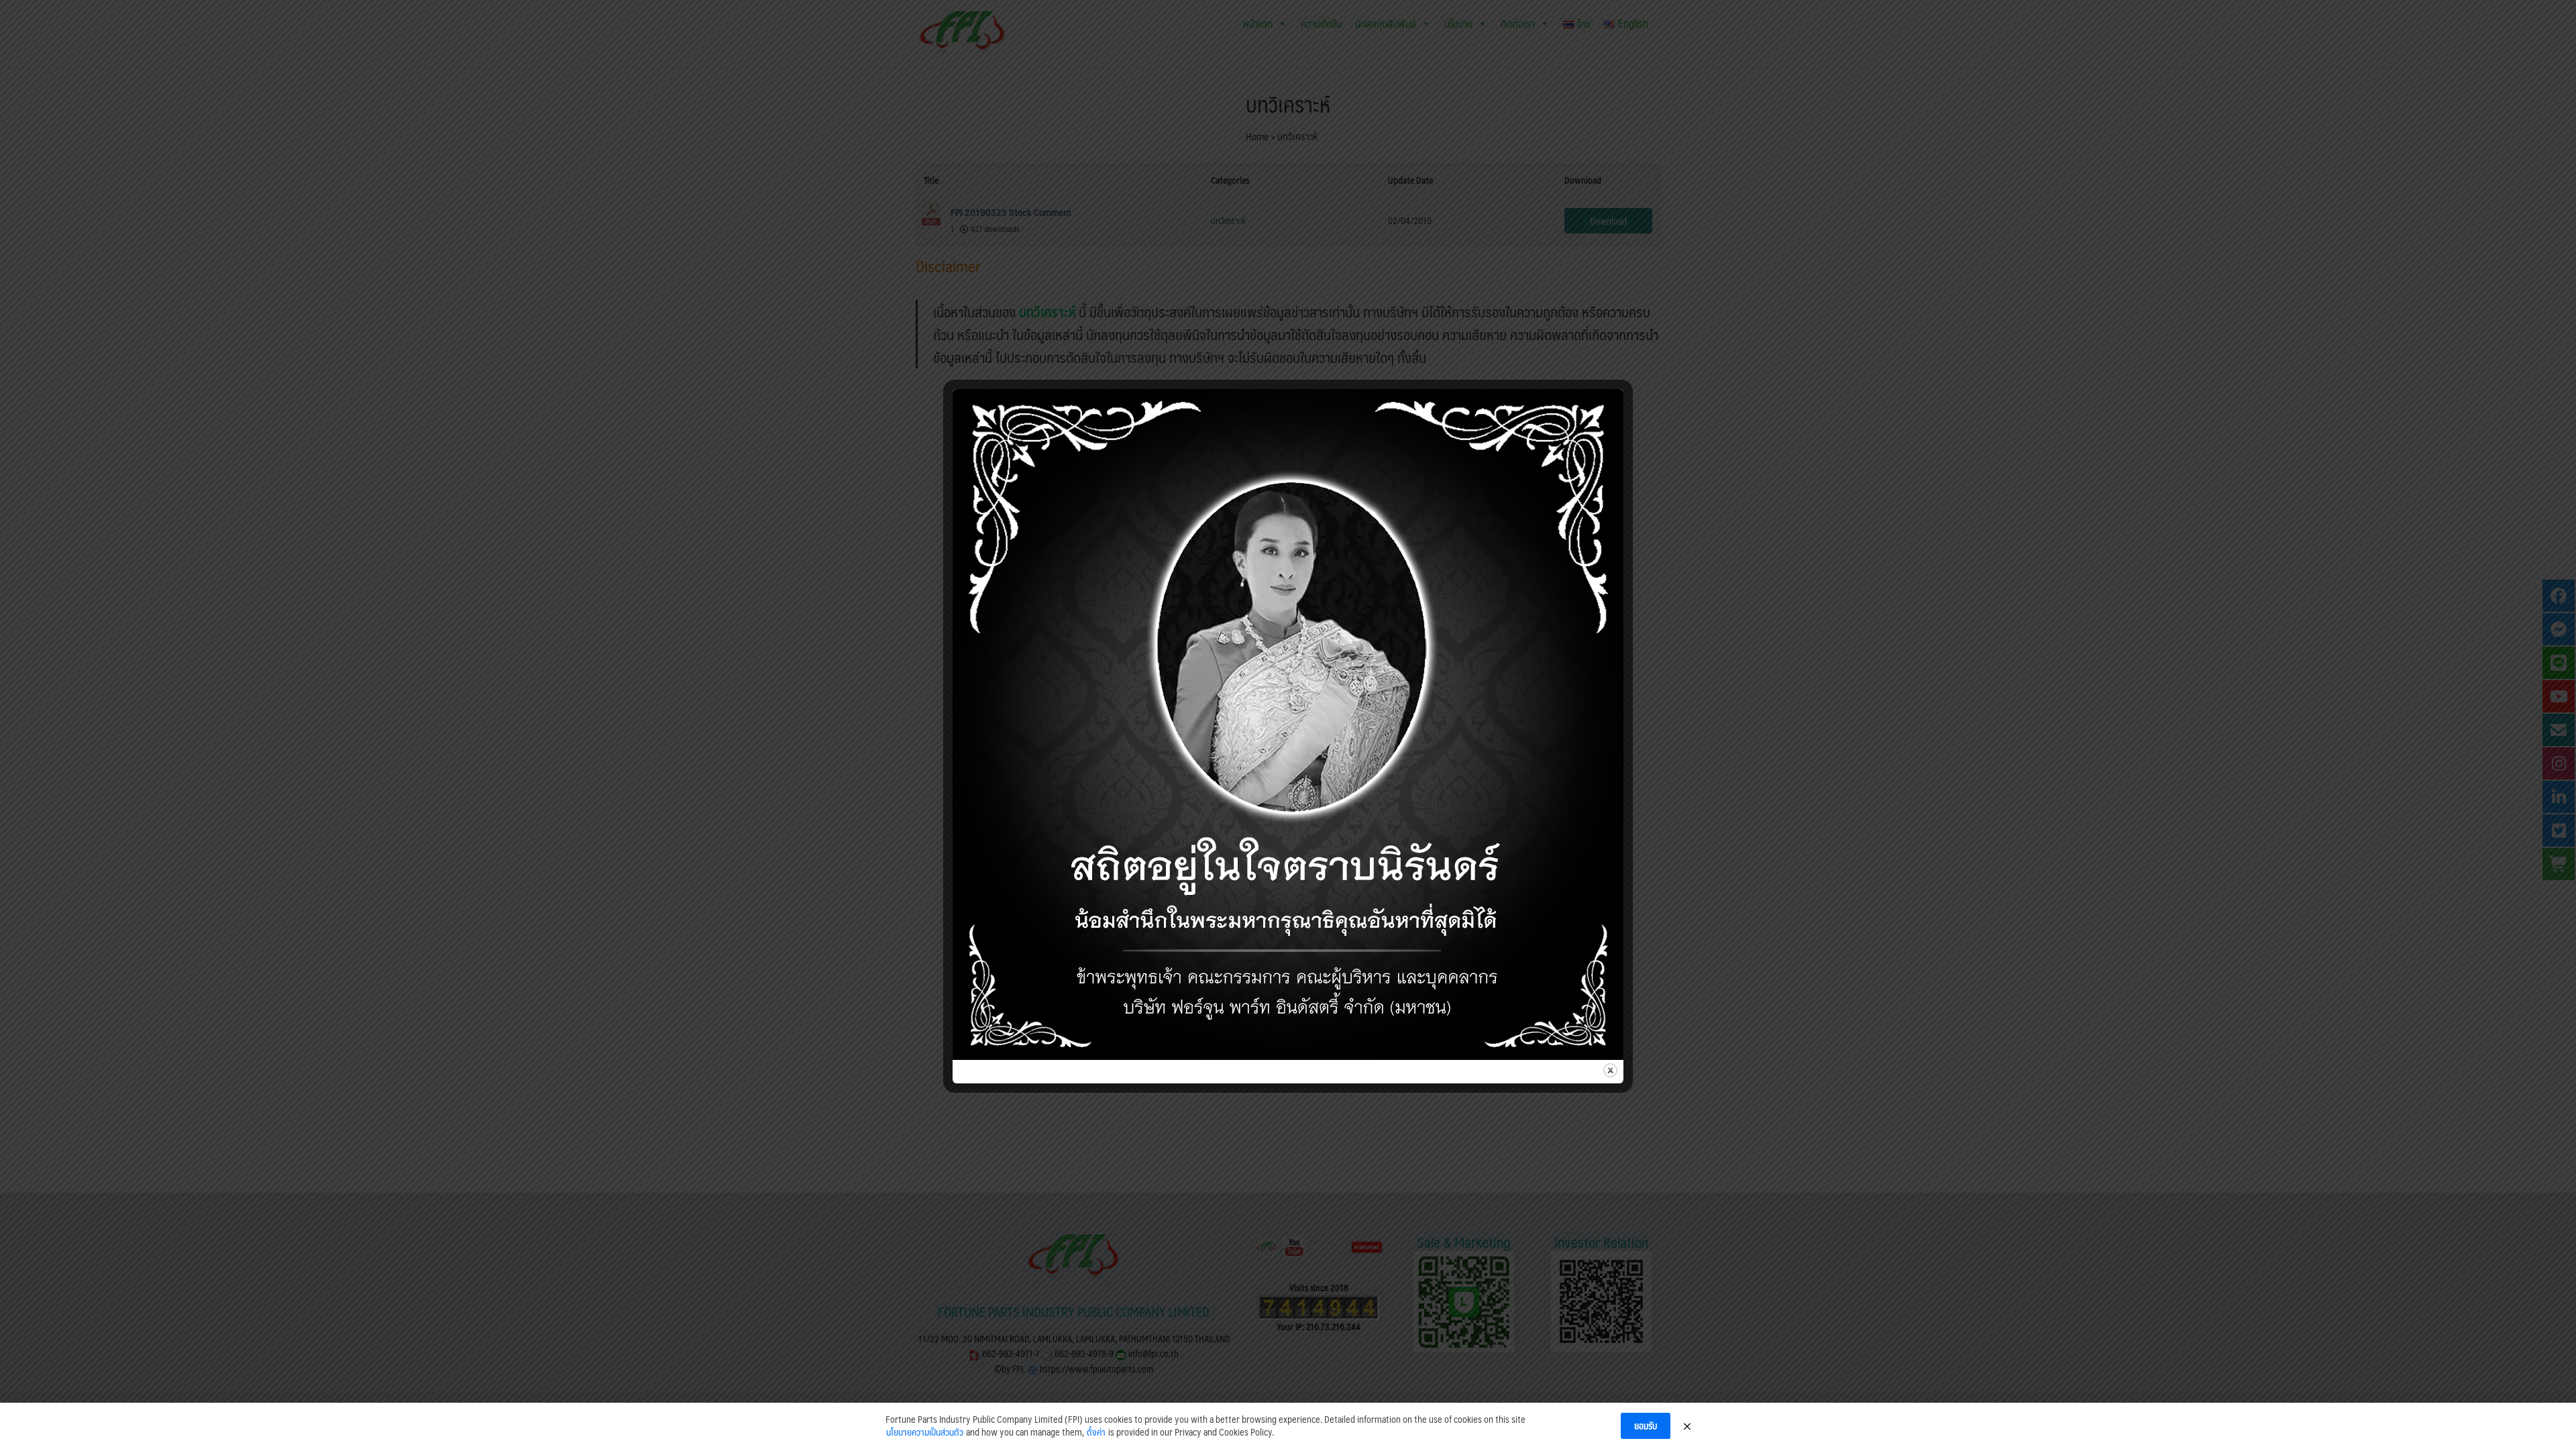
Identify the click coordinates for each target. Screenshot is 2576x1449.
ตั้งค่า (1096, 1432)
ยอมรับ (1646, 1426)
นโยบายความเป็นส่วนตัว (925, 1432)
